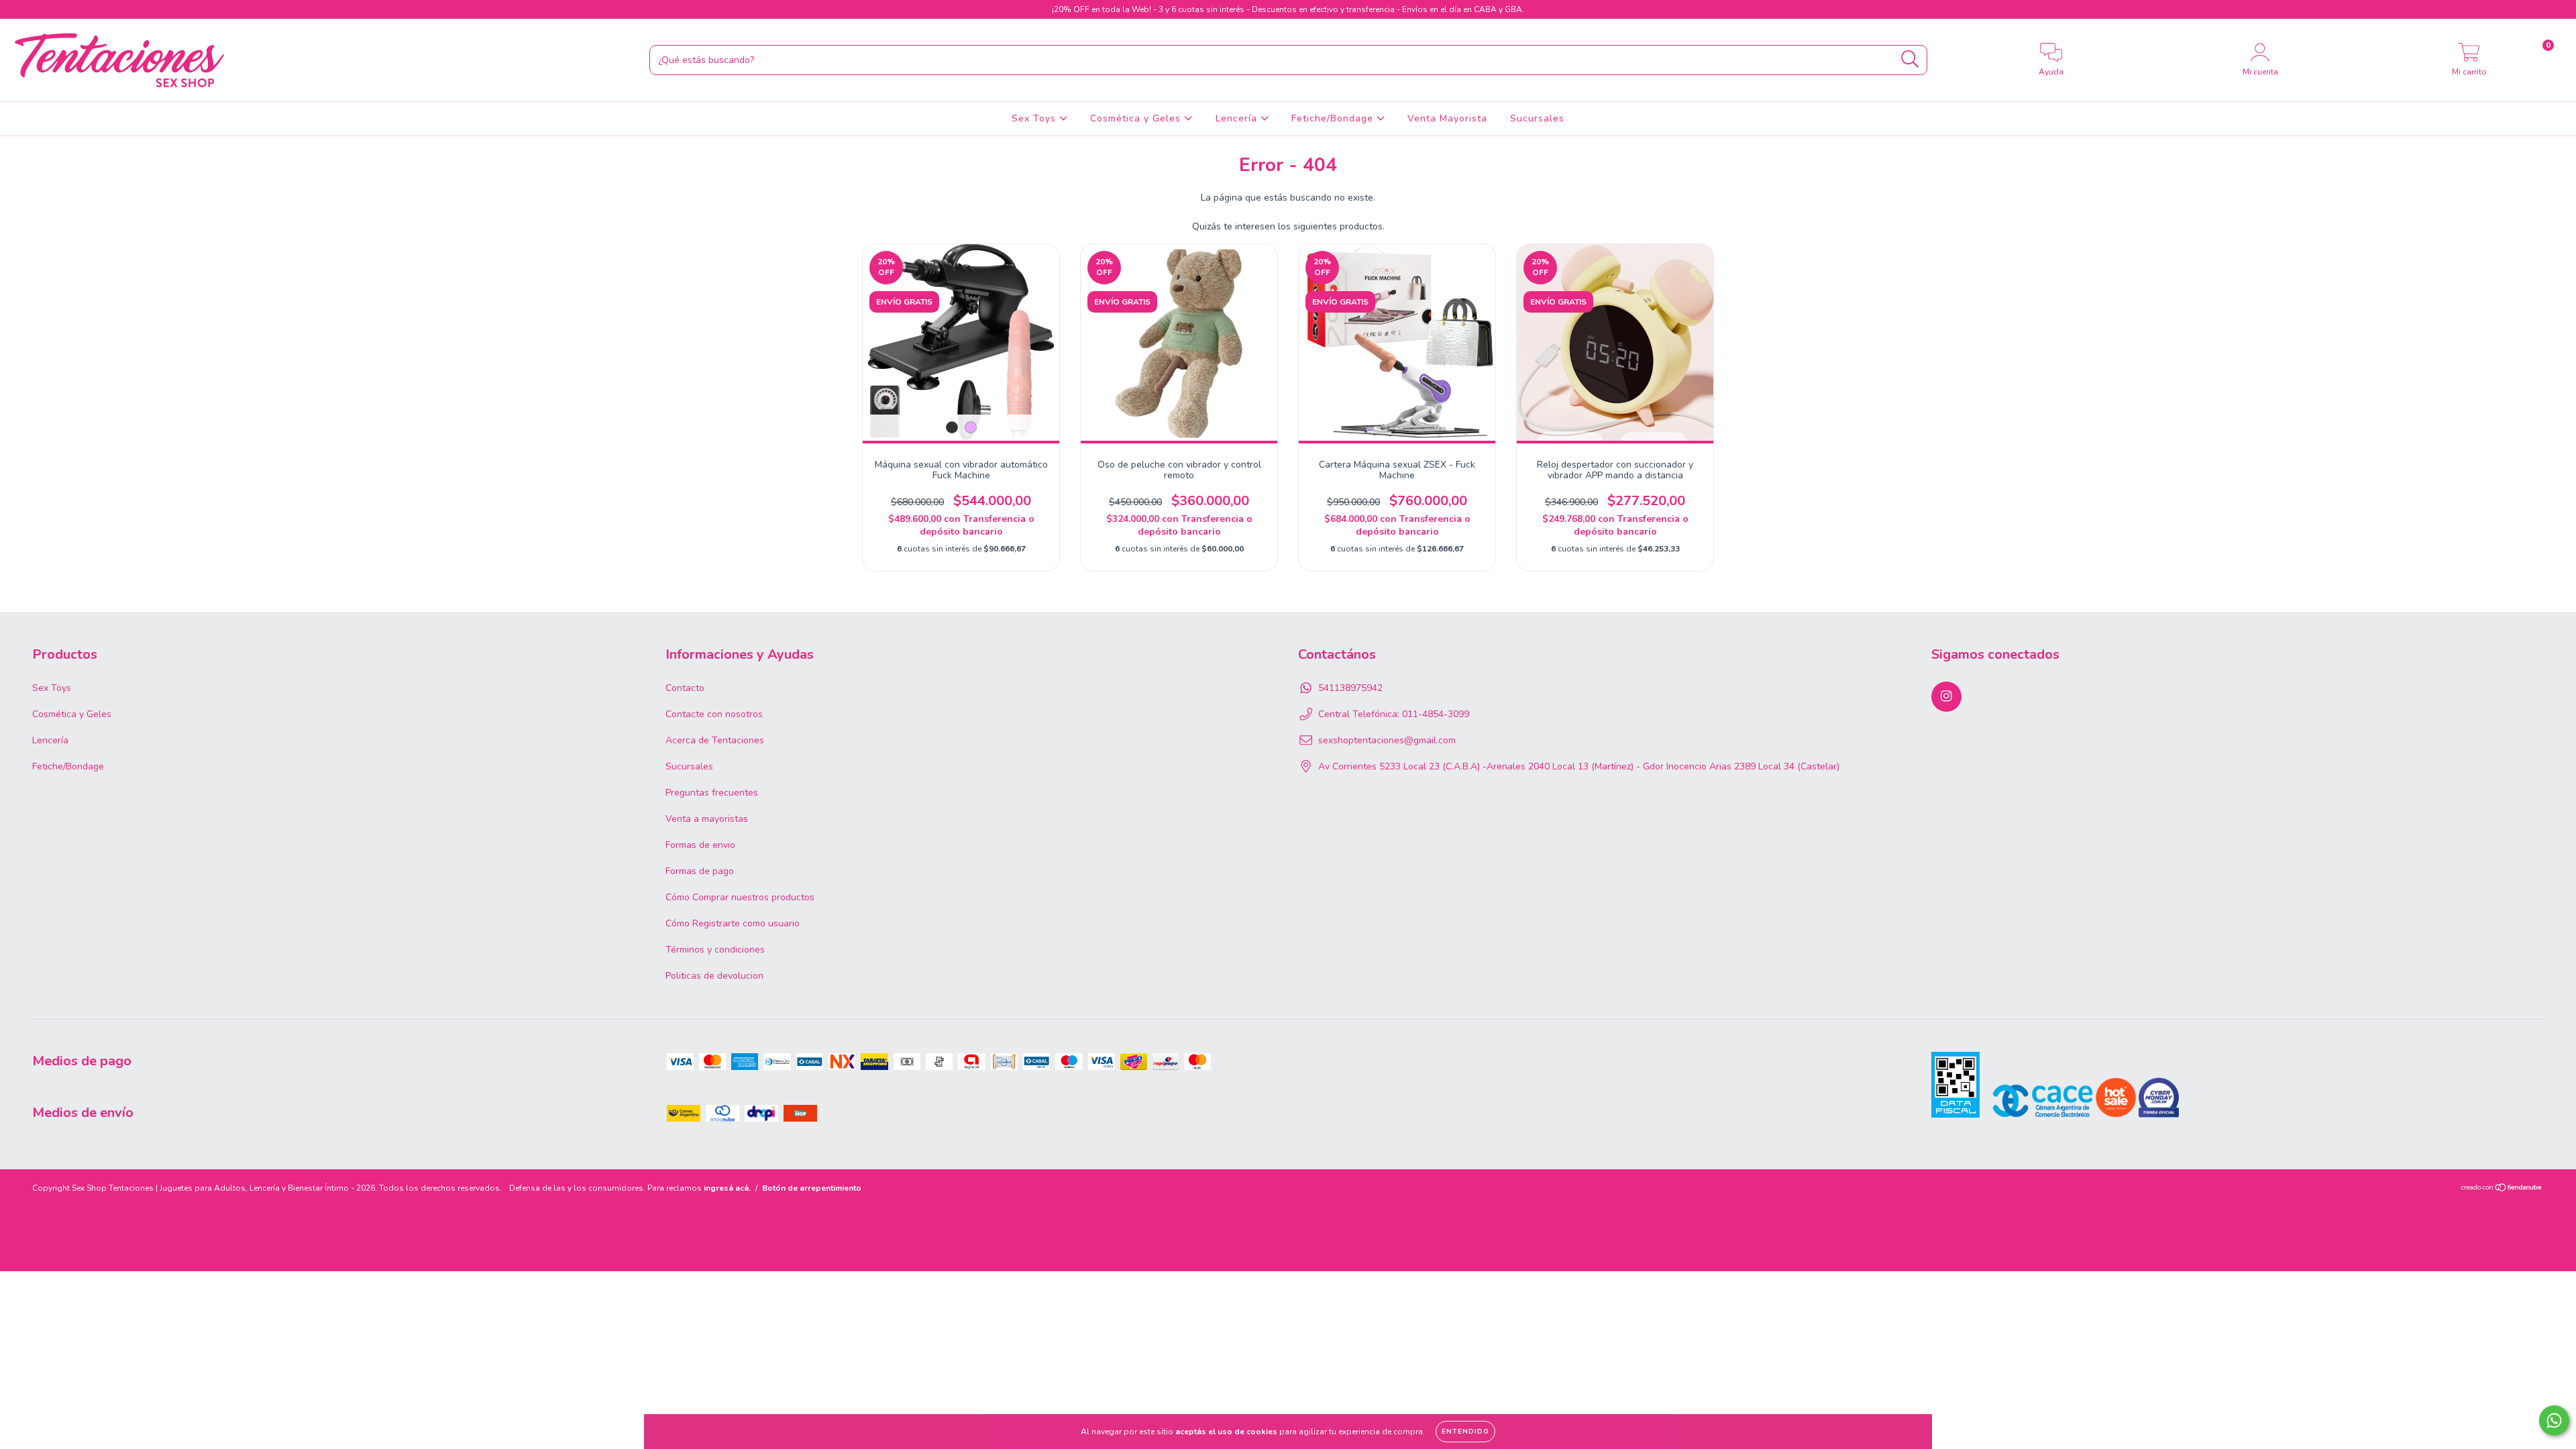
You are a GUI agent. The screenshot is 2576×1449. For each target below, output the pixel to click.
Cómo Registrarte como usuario (733, 923)
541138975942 (1350, 688)
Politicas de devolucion (714, 976)
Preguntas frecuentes (712, 793)
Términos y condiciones (715, 950)
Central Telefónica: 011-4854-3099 (1394, 714)
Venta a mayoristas (707, 819)
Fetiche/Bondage (1334, 118)
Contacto (685, 688)
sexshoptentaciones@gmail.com (1387, 740)
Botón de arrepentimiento (812, 1188)
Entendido (1465, 1432)
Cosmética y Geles (1137, 118)
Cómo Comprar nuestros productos (740, 897)
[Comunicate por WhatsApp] (2554, 1420)
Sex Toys (1035, 118)
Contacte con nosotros (714, 714)
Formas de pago (700, 871)
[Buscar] (1910, 59)
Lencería (1238, 118)
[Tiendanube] (2502, 1189)
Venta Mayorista (1447, 118)
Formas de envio (700, 845)
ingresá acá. (727, 1188)
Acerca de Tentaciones (715, 740)
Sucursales (1537, 118)
